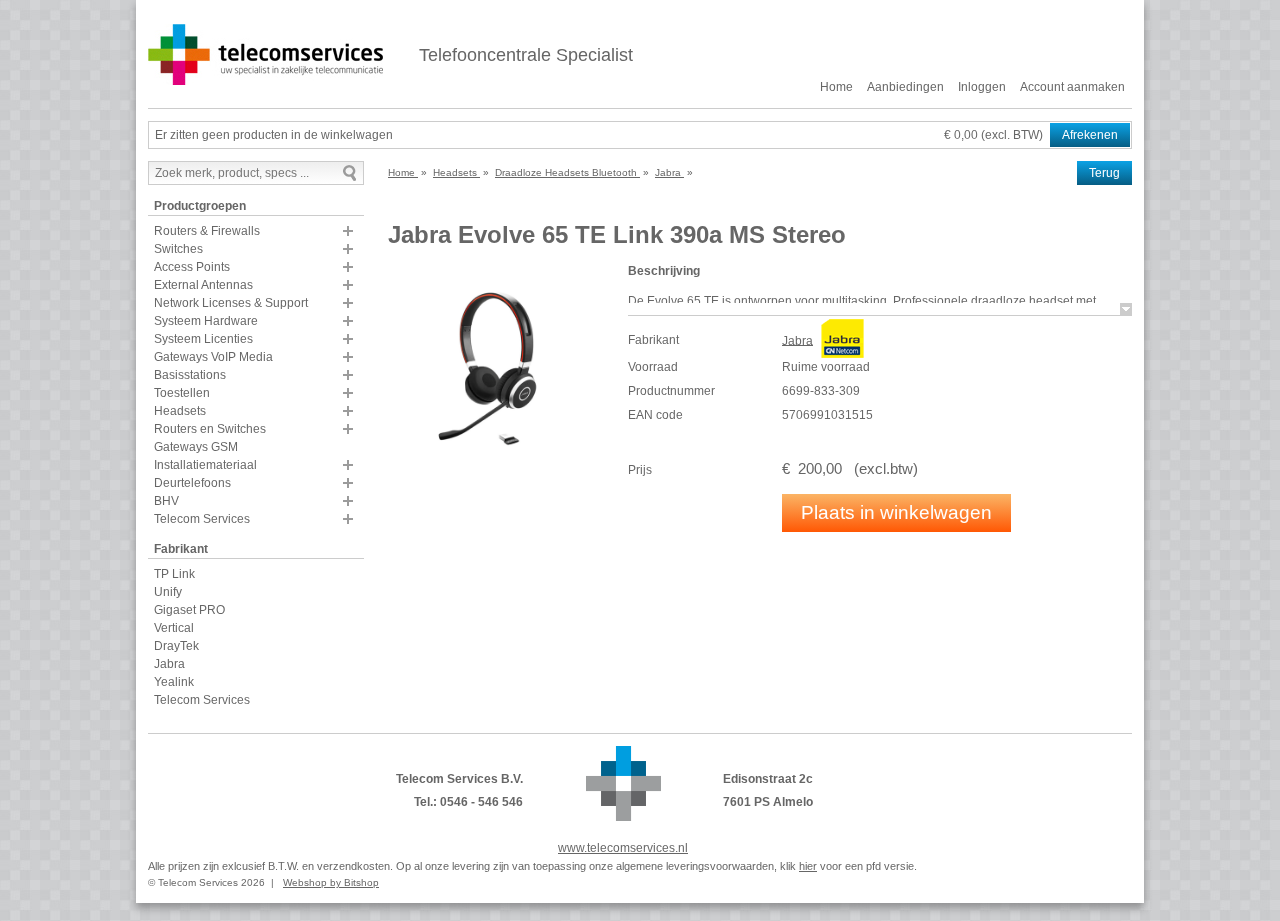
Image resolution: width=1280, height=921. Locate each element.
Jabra (169, 664)
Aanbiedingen (905, 87)
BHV (166, 501)
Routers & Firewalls (207, 231)
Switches (178, 249)
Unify (168, 592)
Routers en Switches (210, 429)
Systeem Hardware (206, 321)
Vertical (174, 628)
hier (808, 866)
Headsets (180, 411)
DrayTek (176, 646)
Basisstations (190, 375)
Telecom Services (202, 519)
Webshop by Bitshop (331, 882)
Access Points (192, 267)
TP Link (174, 574)
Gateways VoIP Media (213, 357)
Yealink (174, 682)
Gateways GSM (196, 447)
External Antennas (203, 285)
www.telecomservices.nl (623, 848)
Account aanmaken (1072, 87)
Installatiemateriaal (205, 465)
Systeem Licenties (203, 339)
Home (836, 87)
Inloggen (982, 87)
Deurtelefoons (192, 483)
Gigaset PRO (189, 610)
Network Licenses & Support (231, 303)
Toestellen (182, 393)
